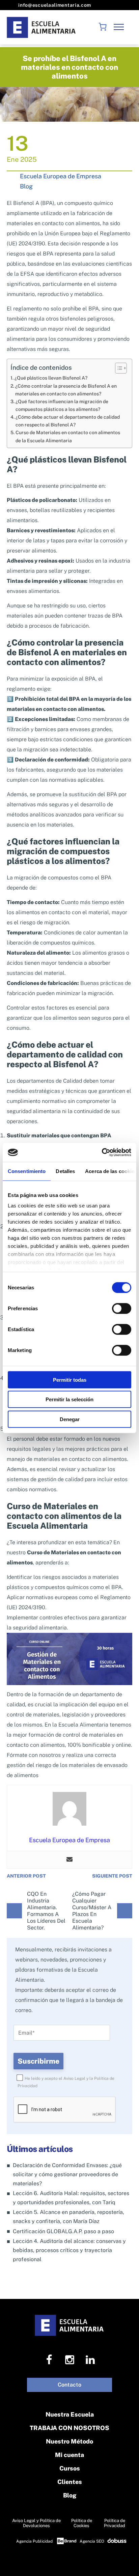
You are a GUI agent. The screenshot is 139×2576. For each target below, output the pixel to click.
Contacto (69, 2385)
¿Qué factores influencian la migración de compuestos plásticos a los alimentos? (62, 405)
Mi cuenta (69, 2455)
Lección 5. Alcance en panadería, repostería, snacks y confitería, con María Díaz (68, 2217)
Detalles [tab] (65, 1171)
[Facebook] (49, 2360)
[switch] (122, 1308)
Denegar (70, 1419)
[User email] (69, 1860)
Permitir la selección (69, 1399)
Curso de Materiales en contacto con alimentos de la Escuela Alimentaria (68, 436)
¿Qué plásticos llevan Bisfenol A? (51, 378)
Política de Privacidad (115, 2523)
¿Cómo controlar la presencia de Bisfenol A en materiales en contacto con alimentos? (66, 390)
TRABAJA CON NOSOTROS (69, 2428)
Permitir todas (70, 1380)
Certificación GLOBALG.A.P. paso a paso (63, 2231)
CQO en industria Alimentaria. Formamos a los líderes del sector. (46, 1911)
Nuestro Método (69, 2441)
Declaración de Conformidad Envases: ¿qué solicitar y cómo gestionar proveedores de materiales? (67, 2174)
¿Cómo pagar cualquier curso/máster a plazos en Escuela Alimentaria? (92, 1911)
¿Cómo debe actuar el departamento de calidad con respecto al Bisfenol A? (68, 421)
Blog (26, 186)
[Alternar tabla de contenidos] (118, 368)
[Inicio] (42, 27)
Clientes (70, 2482)
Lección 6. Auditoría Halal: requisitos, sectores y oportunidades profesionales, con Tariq (71, 2198)
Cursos (70, 2468)
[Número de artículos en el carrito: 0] (103, 27)
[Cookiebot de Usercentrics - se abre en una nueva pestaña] (102, 1152)
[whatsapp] (126, 2562)
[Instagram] (70, 2360)
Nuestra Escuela (70, 2414)
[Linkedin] (90, 2360)
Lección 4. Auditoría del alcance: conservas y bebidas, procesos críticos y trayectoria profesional (69, 2250)
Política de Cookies (82, 2523)
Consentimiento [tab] (27, 1171)
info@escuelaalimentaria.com (54, 5)
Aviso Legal (74, 2078)
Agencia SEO (92, 2541)
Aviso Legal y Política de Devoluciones (36, 2523)
